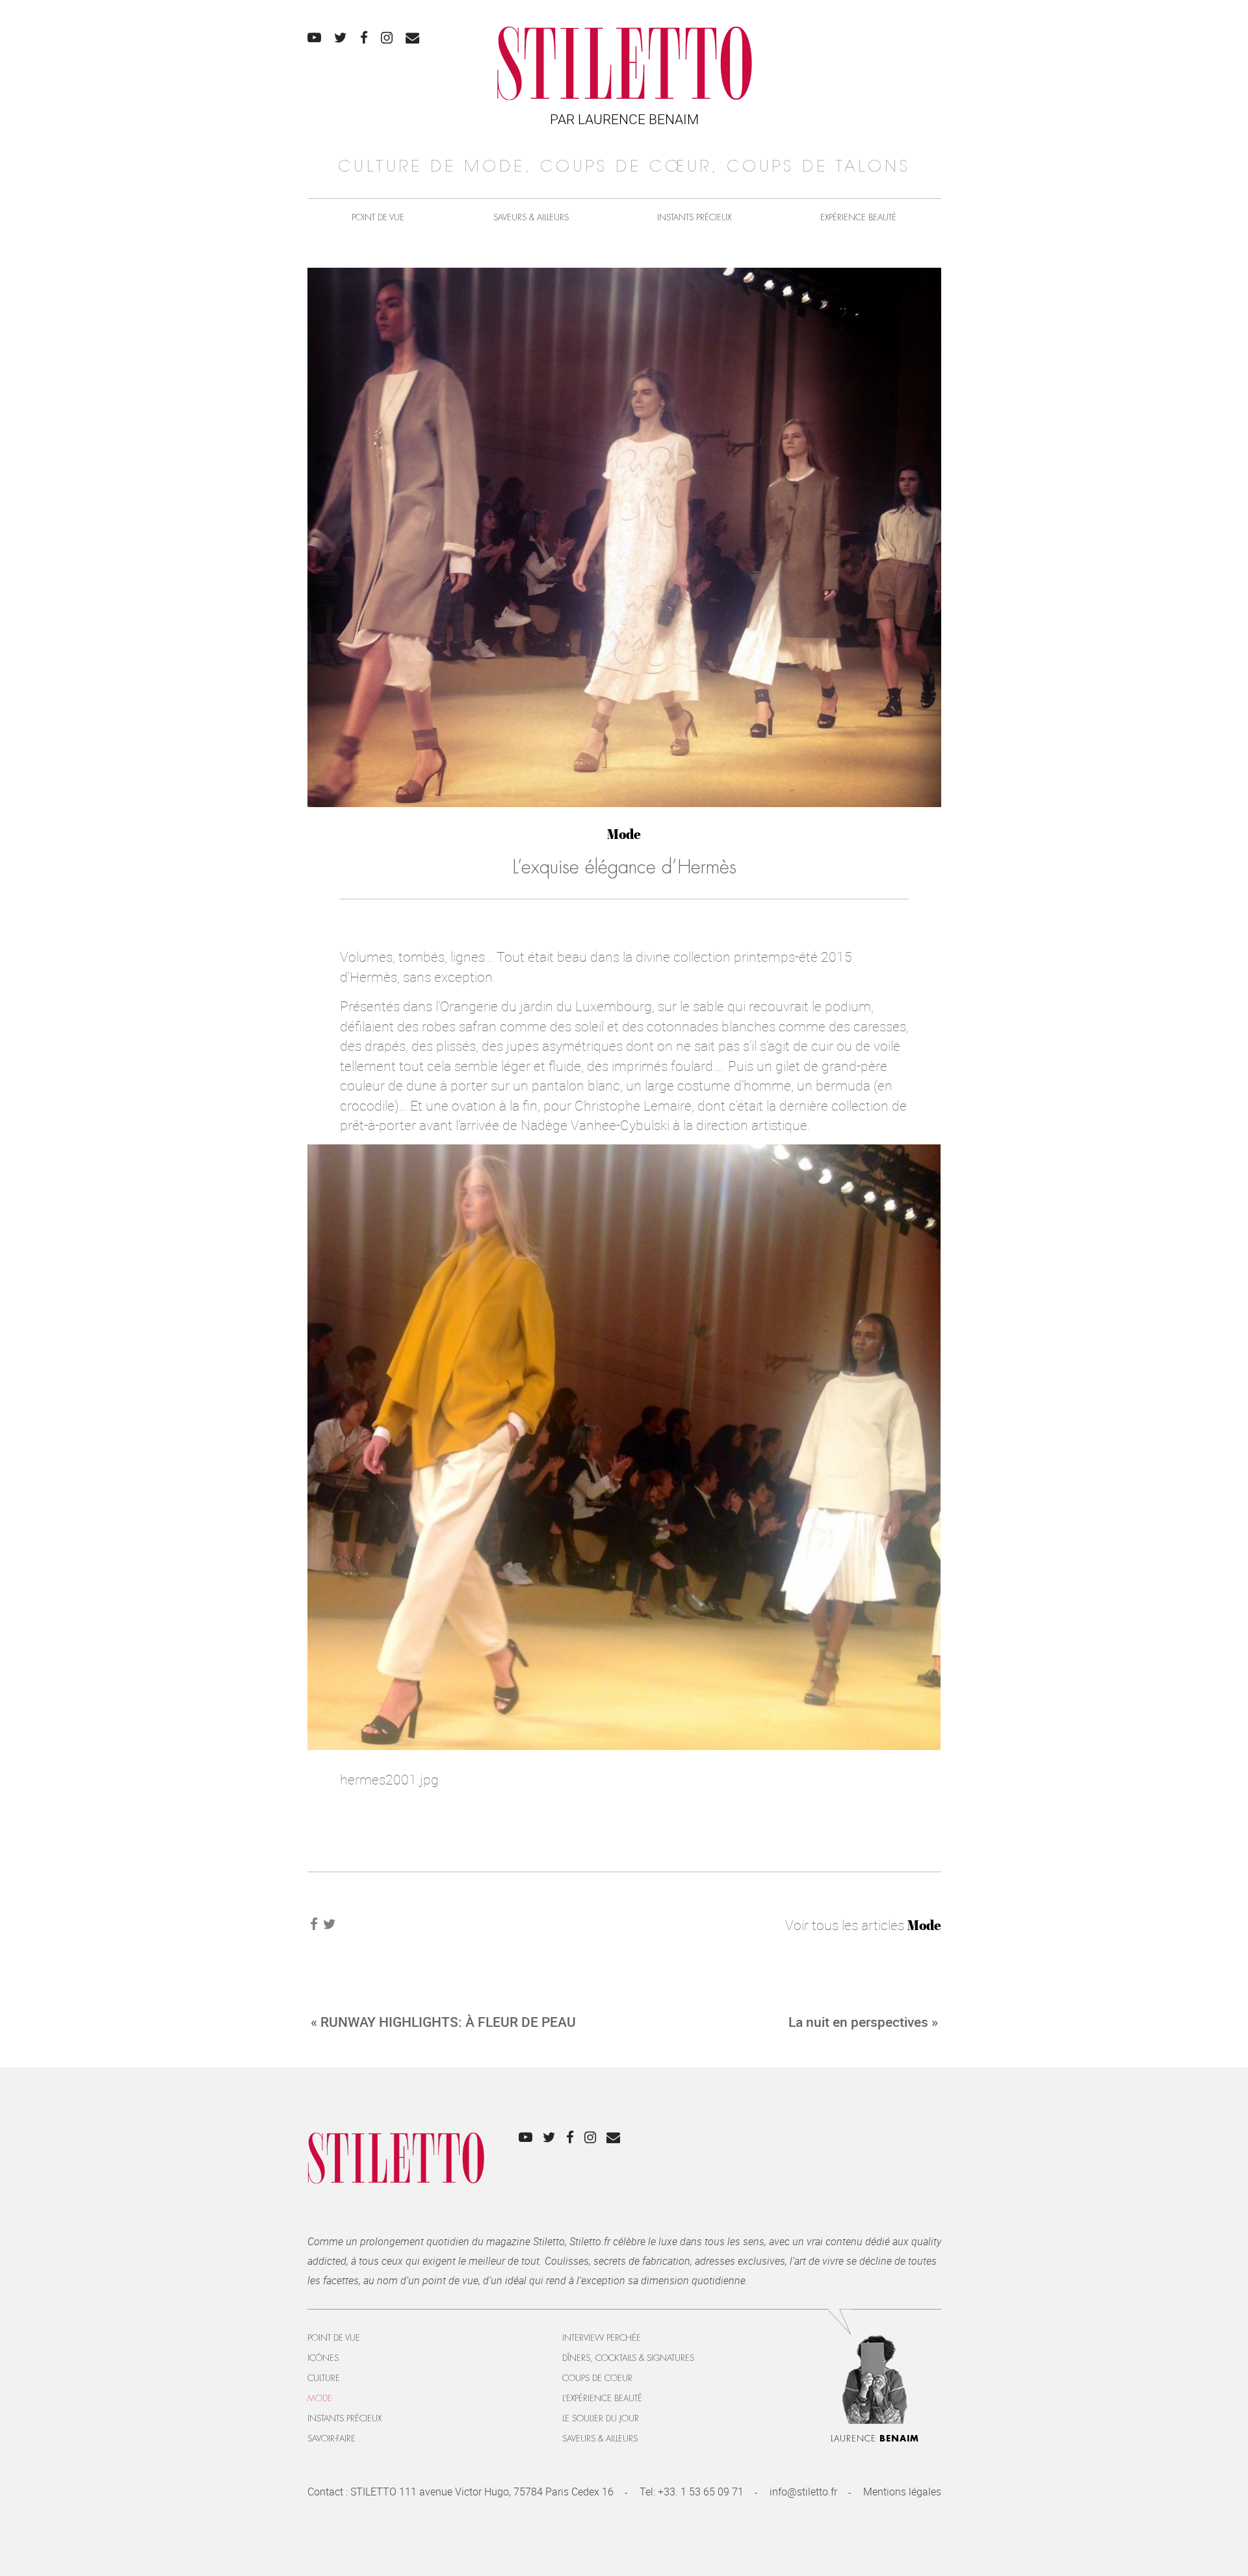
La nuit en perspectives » (863, 2022)
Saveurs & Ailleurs (531, 217)
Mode (624, 834)
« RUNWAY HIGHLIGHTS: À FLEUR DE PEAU (443, 2022)
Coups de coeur (597, 2378)
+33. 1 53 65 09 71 (701, 2492)
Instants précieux (694, 217)
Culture (324, 2378)
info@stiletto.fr (803, 2492)
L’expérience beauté (602, 2398)
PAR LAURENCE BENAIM (624, 119)
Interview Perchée (602, 2338)
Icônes (323, 2358)
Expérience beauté (858, 217)
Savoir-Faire (331, 2439)
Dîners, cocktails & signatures (628, 2358)
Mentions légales (902, 2492)
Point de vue (378, 217)
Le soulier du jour (601, 2418)
